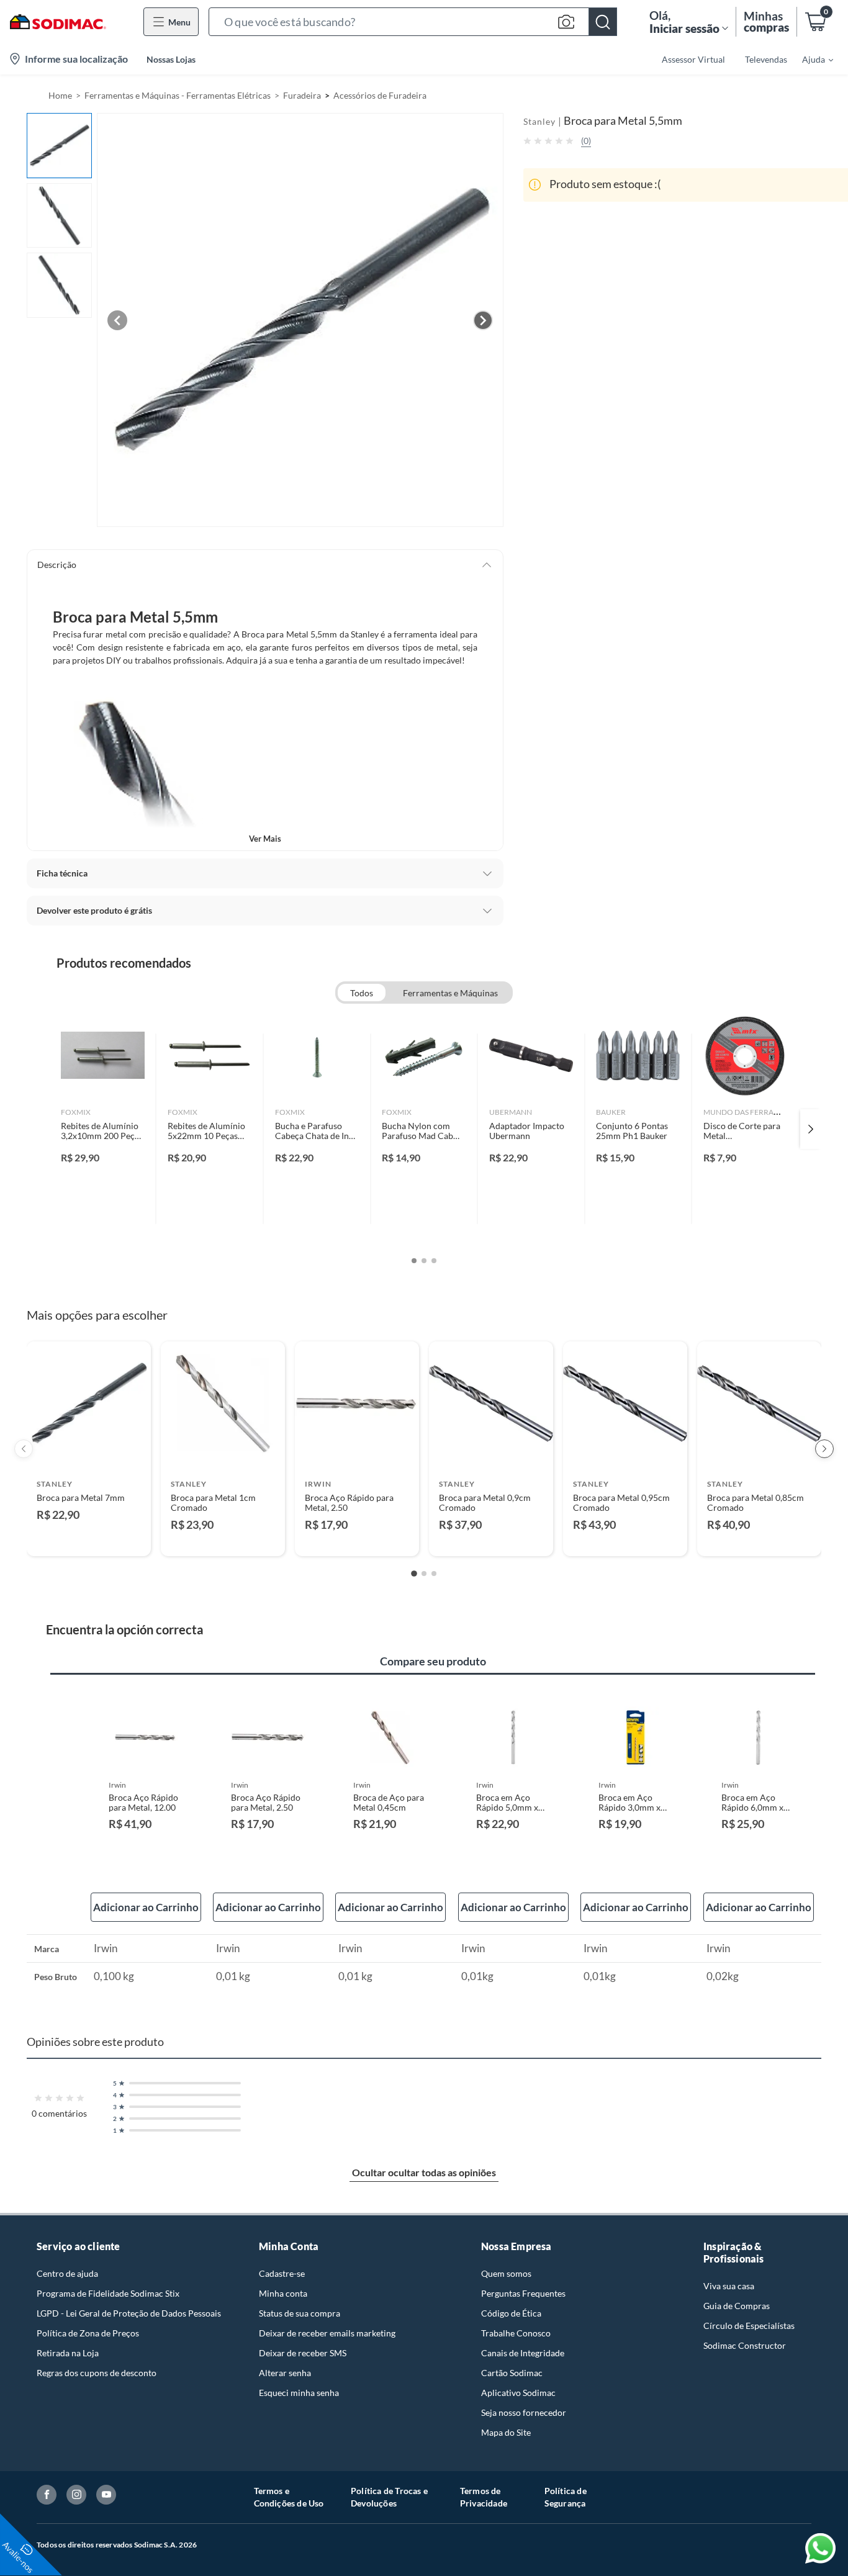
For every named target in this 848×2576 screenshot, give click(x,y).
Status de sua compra (300, 2313)
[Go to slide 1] (414, 1574)
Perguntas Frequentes (523, 2293)
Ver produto (88, 1538)
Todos (362, 993)
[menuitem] (810, 59)
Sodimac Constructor (745, 2345)
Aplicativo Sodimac (518, 2393)
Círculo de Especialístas (749, 2326)
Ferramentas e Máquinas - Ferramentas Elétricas (178, 95)
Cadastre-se (282, 2273)
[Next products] (824, 1449)
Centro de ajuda (67, 2273)
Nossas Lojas (171, 59)
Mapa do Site (506, 2432)
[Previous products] (24, 1449)
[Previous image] (117, 320)
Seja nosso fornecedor (524, 2412)
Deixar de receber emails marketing (327, 2333)
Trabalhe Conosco (516, 2333)
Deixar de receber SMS (303, 2353)
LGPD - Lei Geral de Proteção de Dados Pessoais (129, 2313)
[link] (103, 1129)
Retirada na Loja (68, 2353)
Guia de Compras (737, 2306)
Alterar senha (285, 2373)
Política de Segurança (566, 2497)
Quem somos (506, 2273)
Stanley (539, 121)
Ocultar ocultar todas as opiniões (424, 2172)
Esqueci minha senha (299, 2393)
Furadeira (302, 95)
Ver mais (265, 839)
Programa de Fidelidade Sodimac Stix (108, 2293)
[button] (413, 22)
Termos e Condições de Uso (289, 2497)
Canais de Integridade (523, 2353)
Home (60, 95)
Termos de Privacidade (484, 2497)
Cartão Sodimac (512, 2373)
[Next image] (483, 320)
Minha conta (283, 2293)
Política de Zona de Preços (88, 2333)
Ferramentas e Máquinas (450, 993)
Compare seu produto (433, 1661)
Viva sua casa (729, 2286)
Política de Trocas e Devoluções (389, 2497)
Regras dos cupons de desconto (97, 2373)
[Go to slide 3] (434, 1574)
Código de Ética (511, 2313)
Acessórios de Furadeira (380, 95)
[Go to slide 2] (424, 1574)
